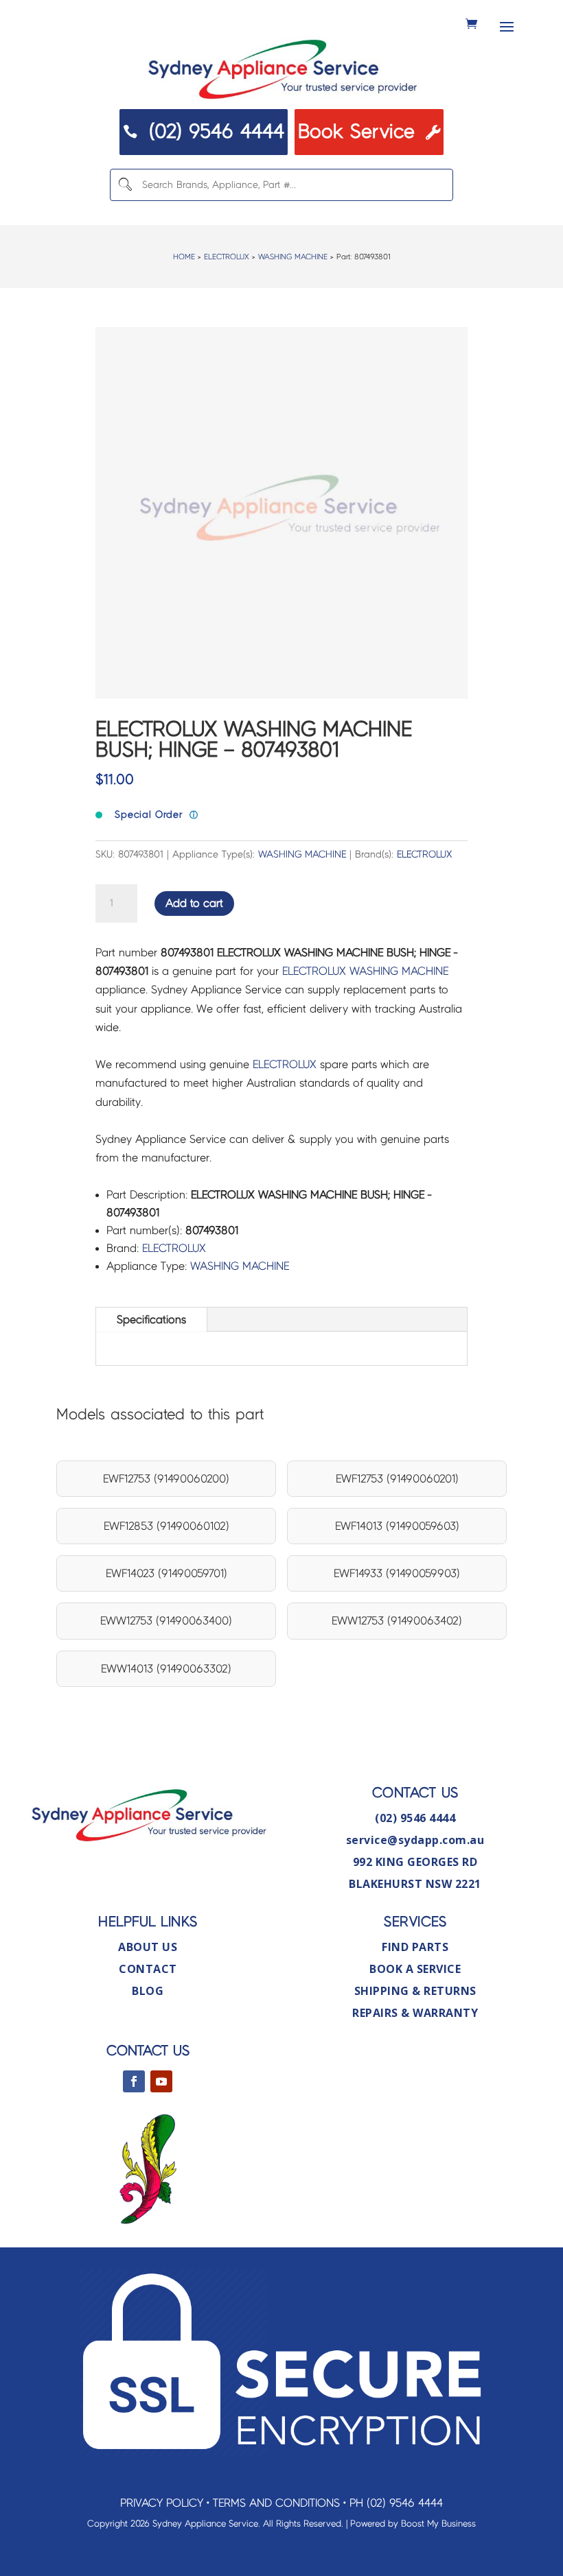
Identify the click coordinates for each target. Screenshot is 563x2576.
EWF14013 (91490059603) (397, 1526)
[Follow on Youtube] (161, 2081)
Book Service (369, 132)
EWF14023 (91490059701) (166, 1573)
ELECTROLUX (227, 257)
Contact (148, 1969)
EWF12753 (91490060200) (166, 1479)
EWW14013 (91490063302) (166, 1669)
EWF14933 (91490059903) (397, 1573)
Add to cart (194, 903)
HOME (184, 257)
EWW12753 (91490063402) (397, 1621)
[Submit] (125, 185)
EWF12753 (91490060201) (397, 1479)
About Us (148, 1947)
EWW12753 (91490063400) (166, 1621)
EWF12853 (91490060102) (166, 1526)
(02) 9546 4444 (203, 132)
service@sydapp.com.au (415, 1840)
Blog (148, 1991)
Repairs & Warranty (415, 2013)
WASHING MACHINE (293, 257)
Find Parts (415, 1947)
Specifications (151, 1320)
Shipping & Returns (415, 1991)
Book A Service (415, 1969)
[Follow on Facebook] (134, 2081)
